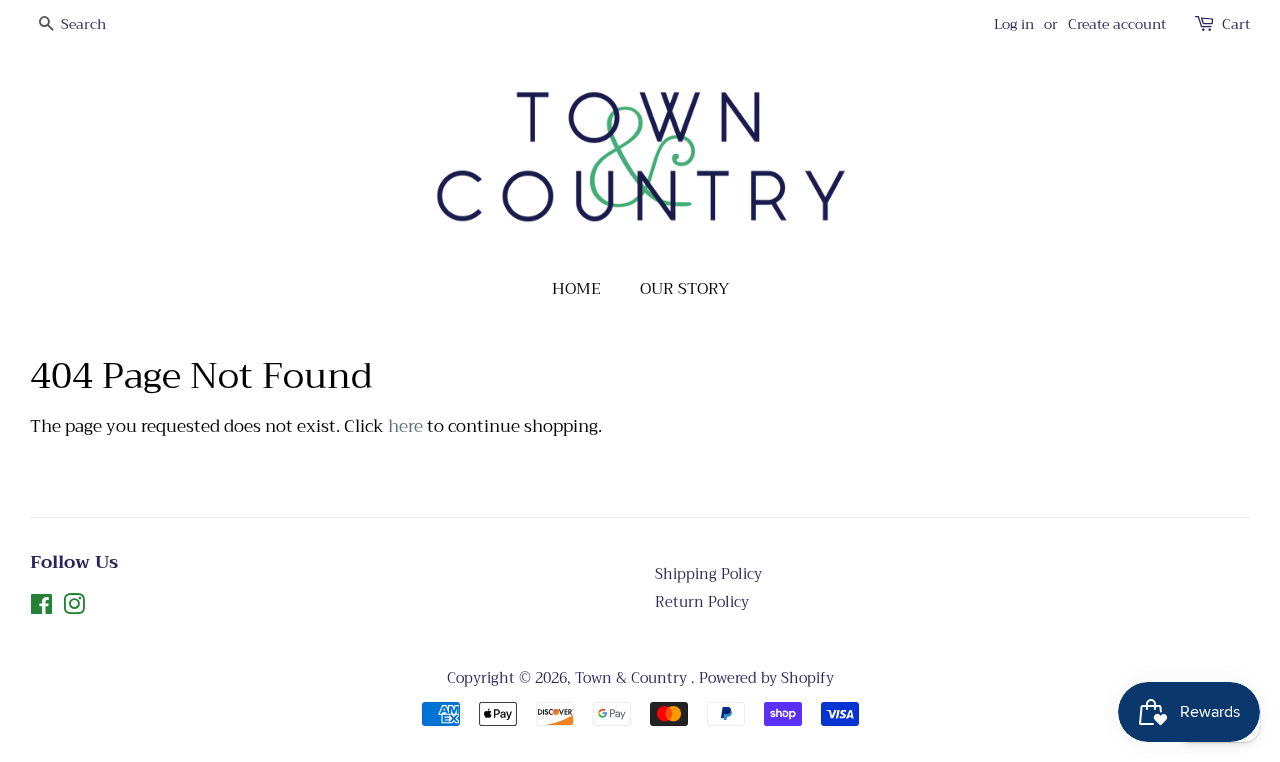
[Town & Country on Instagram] (74, 608)
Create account (1117, 24)
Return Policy (702, 602)
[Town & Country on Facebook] (41, 608)
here (405, 426)
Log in (1014, 24)
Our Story (684, 289)
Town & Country (633, 678)
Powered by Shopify (766, 678)
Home (576, 289)
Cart (1236, 24)
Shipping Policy (708, 574)
